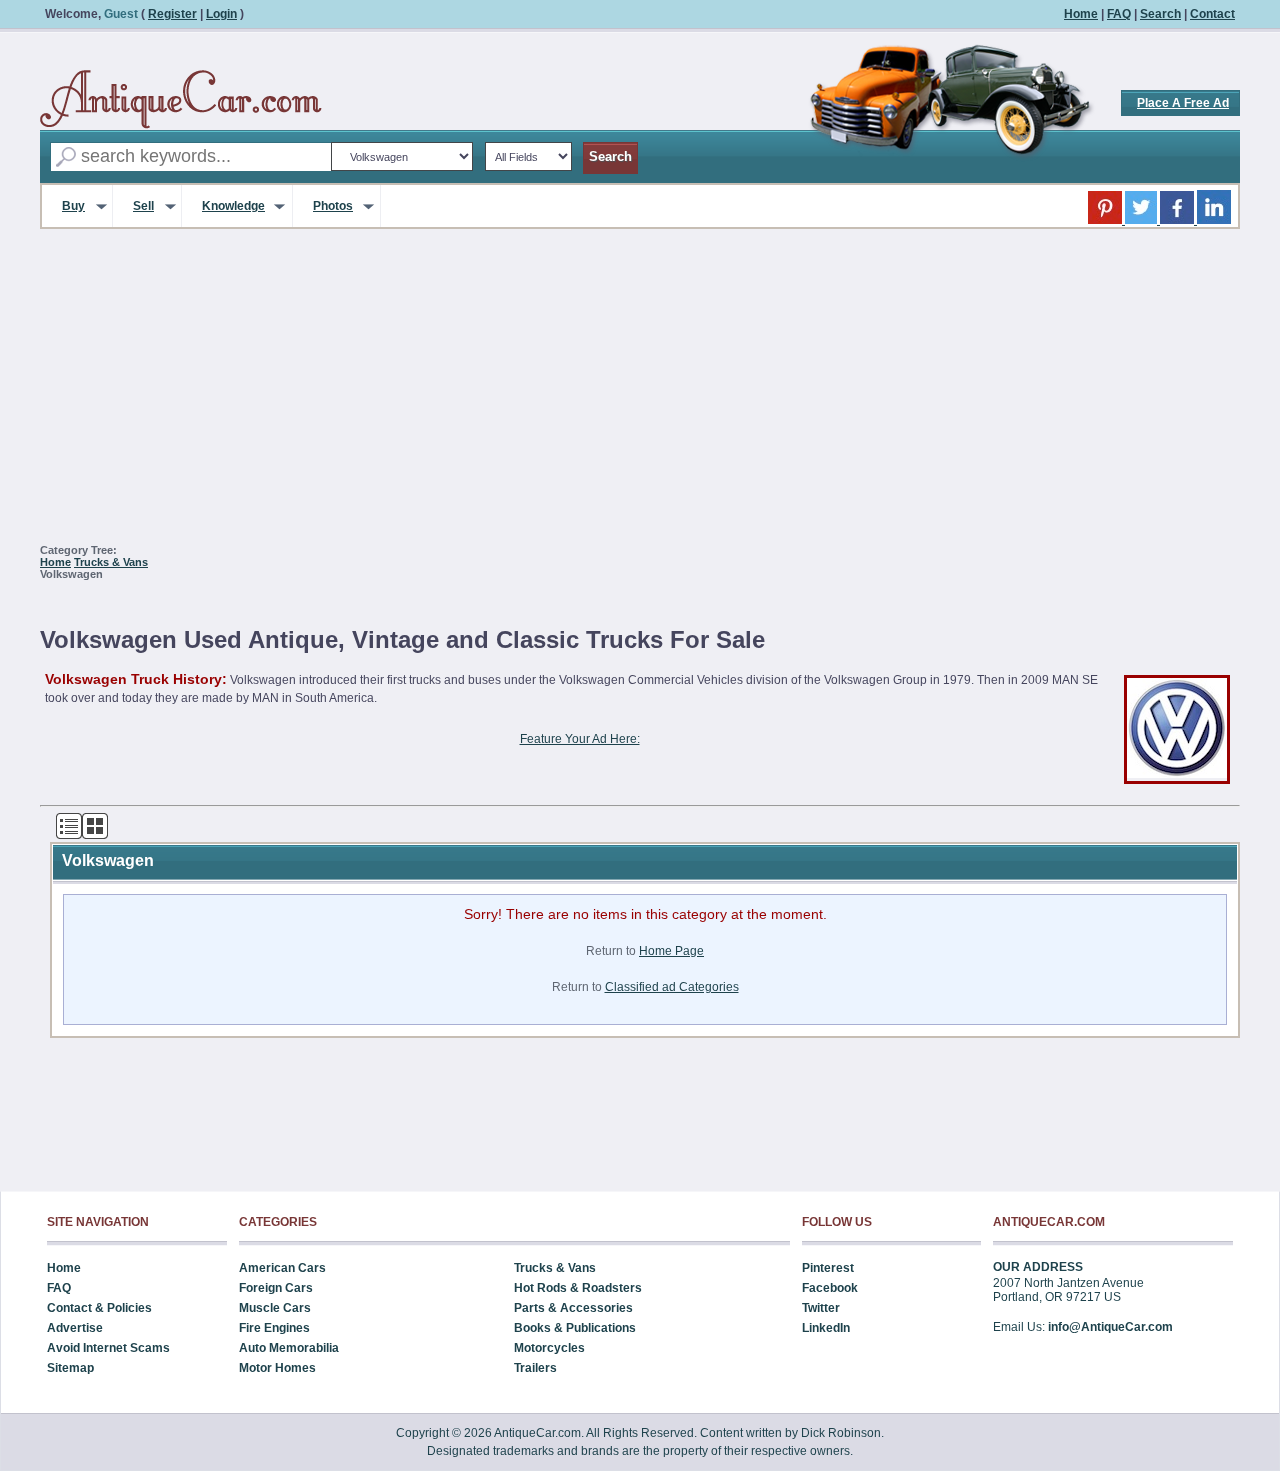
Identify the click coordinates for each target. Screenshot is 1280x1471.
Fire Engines (274, 1328)
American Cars (282, 1268)
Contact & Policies (99, 1308)
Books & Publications (575, 1328)
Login (221, 14)
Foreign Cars (276, 1288)
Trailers (535, 1368)
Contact (1212, 14)
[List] (69, 835)
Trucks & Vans (111, 562)
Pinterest (828, 1268)
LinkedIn (826, 1328)
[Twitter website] (1142, 220)
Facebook (830, 1288)
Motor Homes (277, 1368)
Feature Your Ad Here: (580, 739)
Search (1160, 14)
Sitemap (70, 1368)
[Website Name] (181, 100)
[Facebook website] (1178, 220)
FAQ (1119, 14)
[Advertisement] (640, 394)
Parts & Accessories (573, 1308)
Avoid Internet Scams (108, 1348)
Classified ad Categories (672, 987)
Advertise (75, 1328)
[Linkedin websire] (1214, 220)
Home (1081, 14)
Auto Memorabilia (289, 1348)
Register (172, 14)
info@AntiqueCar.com (1110, 1327)
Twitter (821, 1308)
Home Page (671, 951)
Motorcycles (549, 1348)
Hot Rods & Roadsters (578, 1288)
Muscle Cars (275, 1308)
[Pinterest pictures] (1106, 220)
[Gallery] (95, 835)
